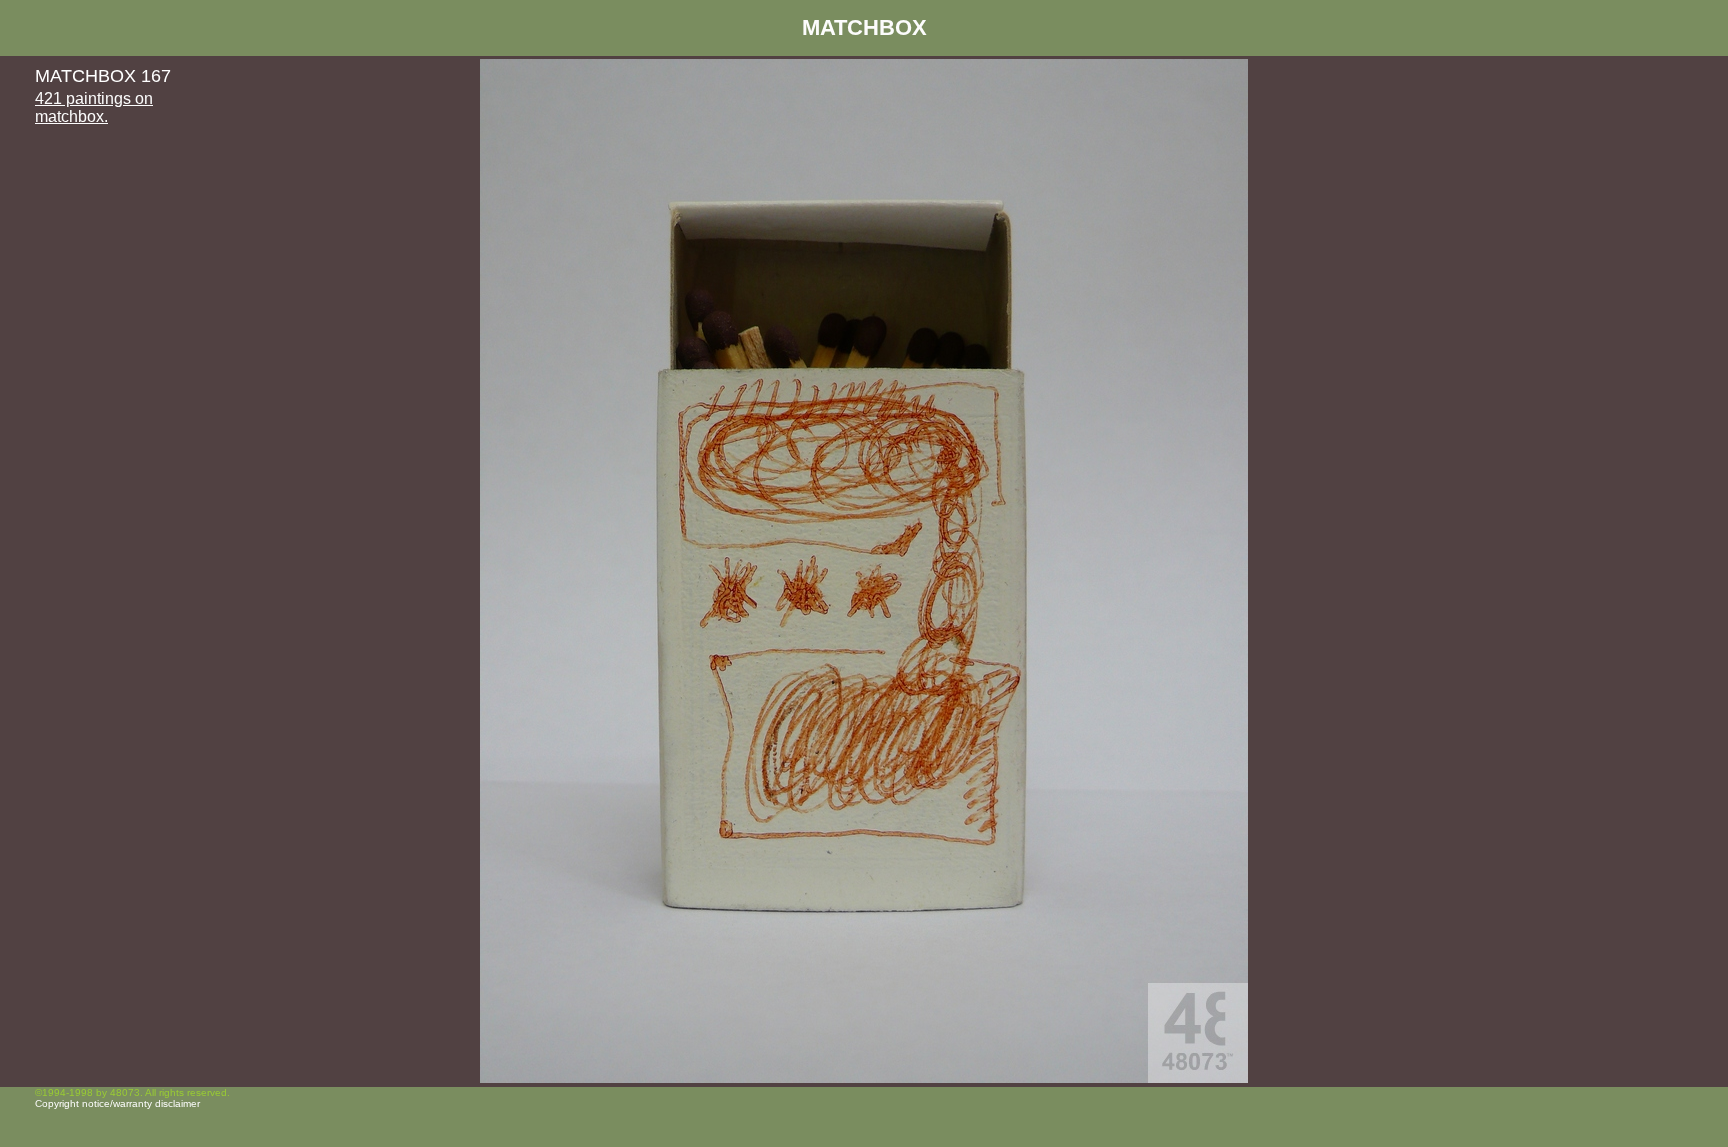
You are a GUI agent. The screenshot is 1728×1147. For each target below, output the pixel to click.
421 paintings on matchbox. (94, 107)
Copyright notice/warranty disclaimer (117, 1103)
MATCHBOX (864, 27)
